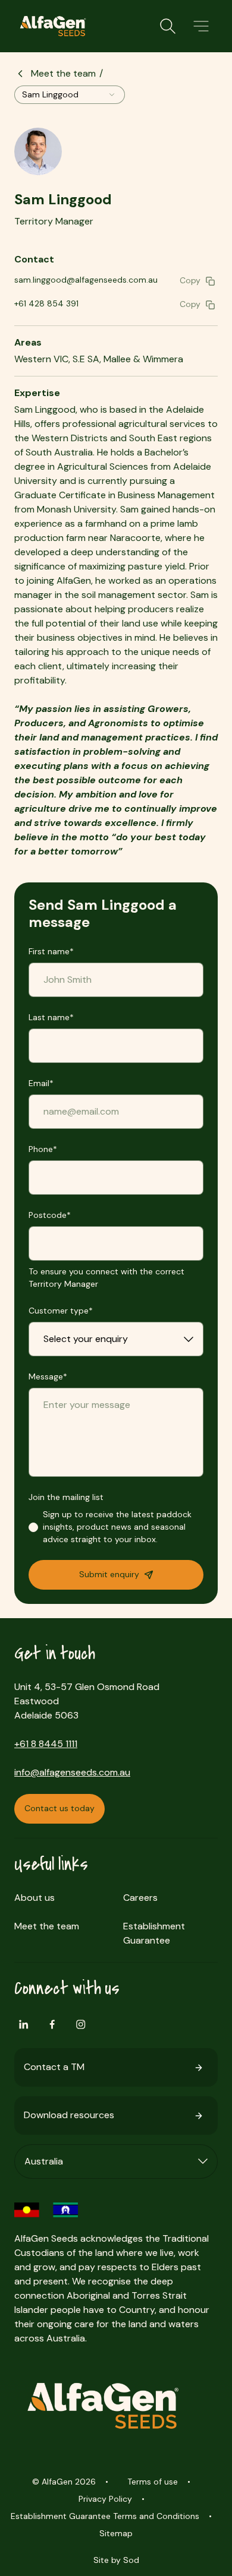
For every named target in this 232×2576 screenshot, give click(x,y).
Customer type (61, 1311)
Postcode (50, 1215)
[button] (201, 26)
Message (48, 1376)
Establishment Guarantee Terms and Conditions (105, 2516)
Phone (43, 1149)
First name (51, 951)
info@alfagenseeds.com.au (72, 1772)
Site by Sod (116, 2560)
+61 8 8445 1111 (46, 1744)
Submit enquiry (109, 1574)
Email (41, 1083)
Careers (140, 1898)
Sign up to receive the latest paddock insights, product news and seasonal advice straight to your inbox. (117, 1527)
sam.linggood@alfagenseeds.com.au (86, 280)
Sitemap (116, 2533)
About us (35, 1898)
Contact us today (59, 1808)
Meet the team (63, 73)
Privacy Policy (105, 2499)
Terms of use (153, 2482)
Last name (51, 1017)
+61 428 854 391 (46, 303)
